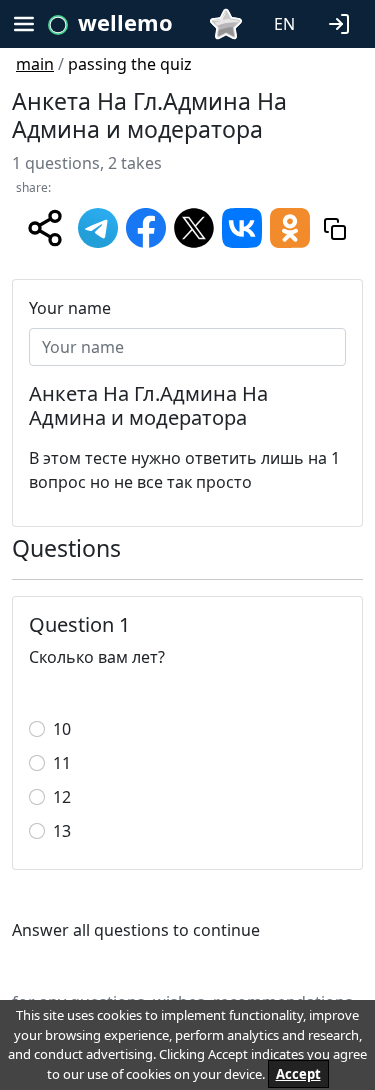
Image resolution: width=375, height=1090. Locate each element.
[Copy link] (335, 228)
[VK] (242, 227)
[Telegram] (98, 227)
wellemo (125, 22)
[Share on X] (194, 227)
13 (62, 831)
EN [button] (284, 24)
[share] (45, 228)
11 (62, 763)
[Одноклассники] (290, 227)
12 (62, 797)
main (35, 64)
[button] (343, 22)
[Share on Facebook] (146, 227)
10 (62, 729)
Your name (70, 308)
